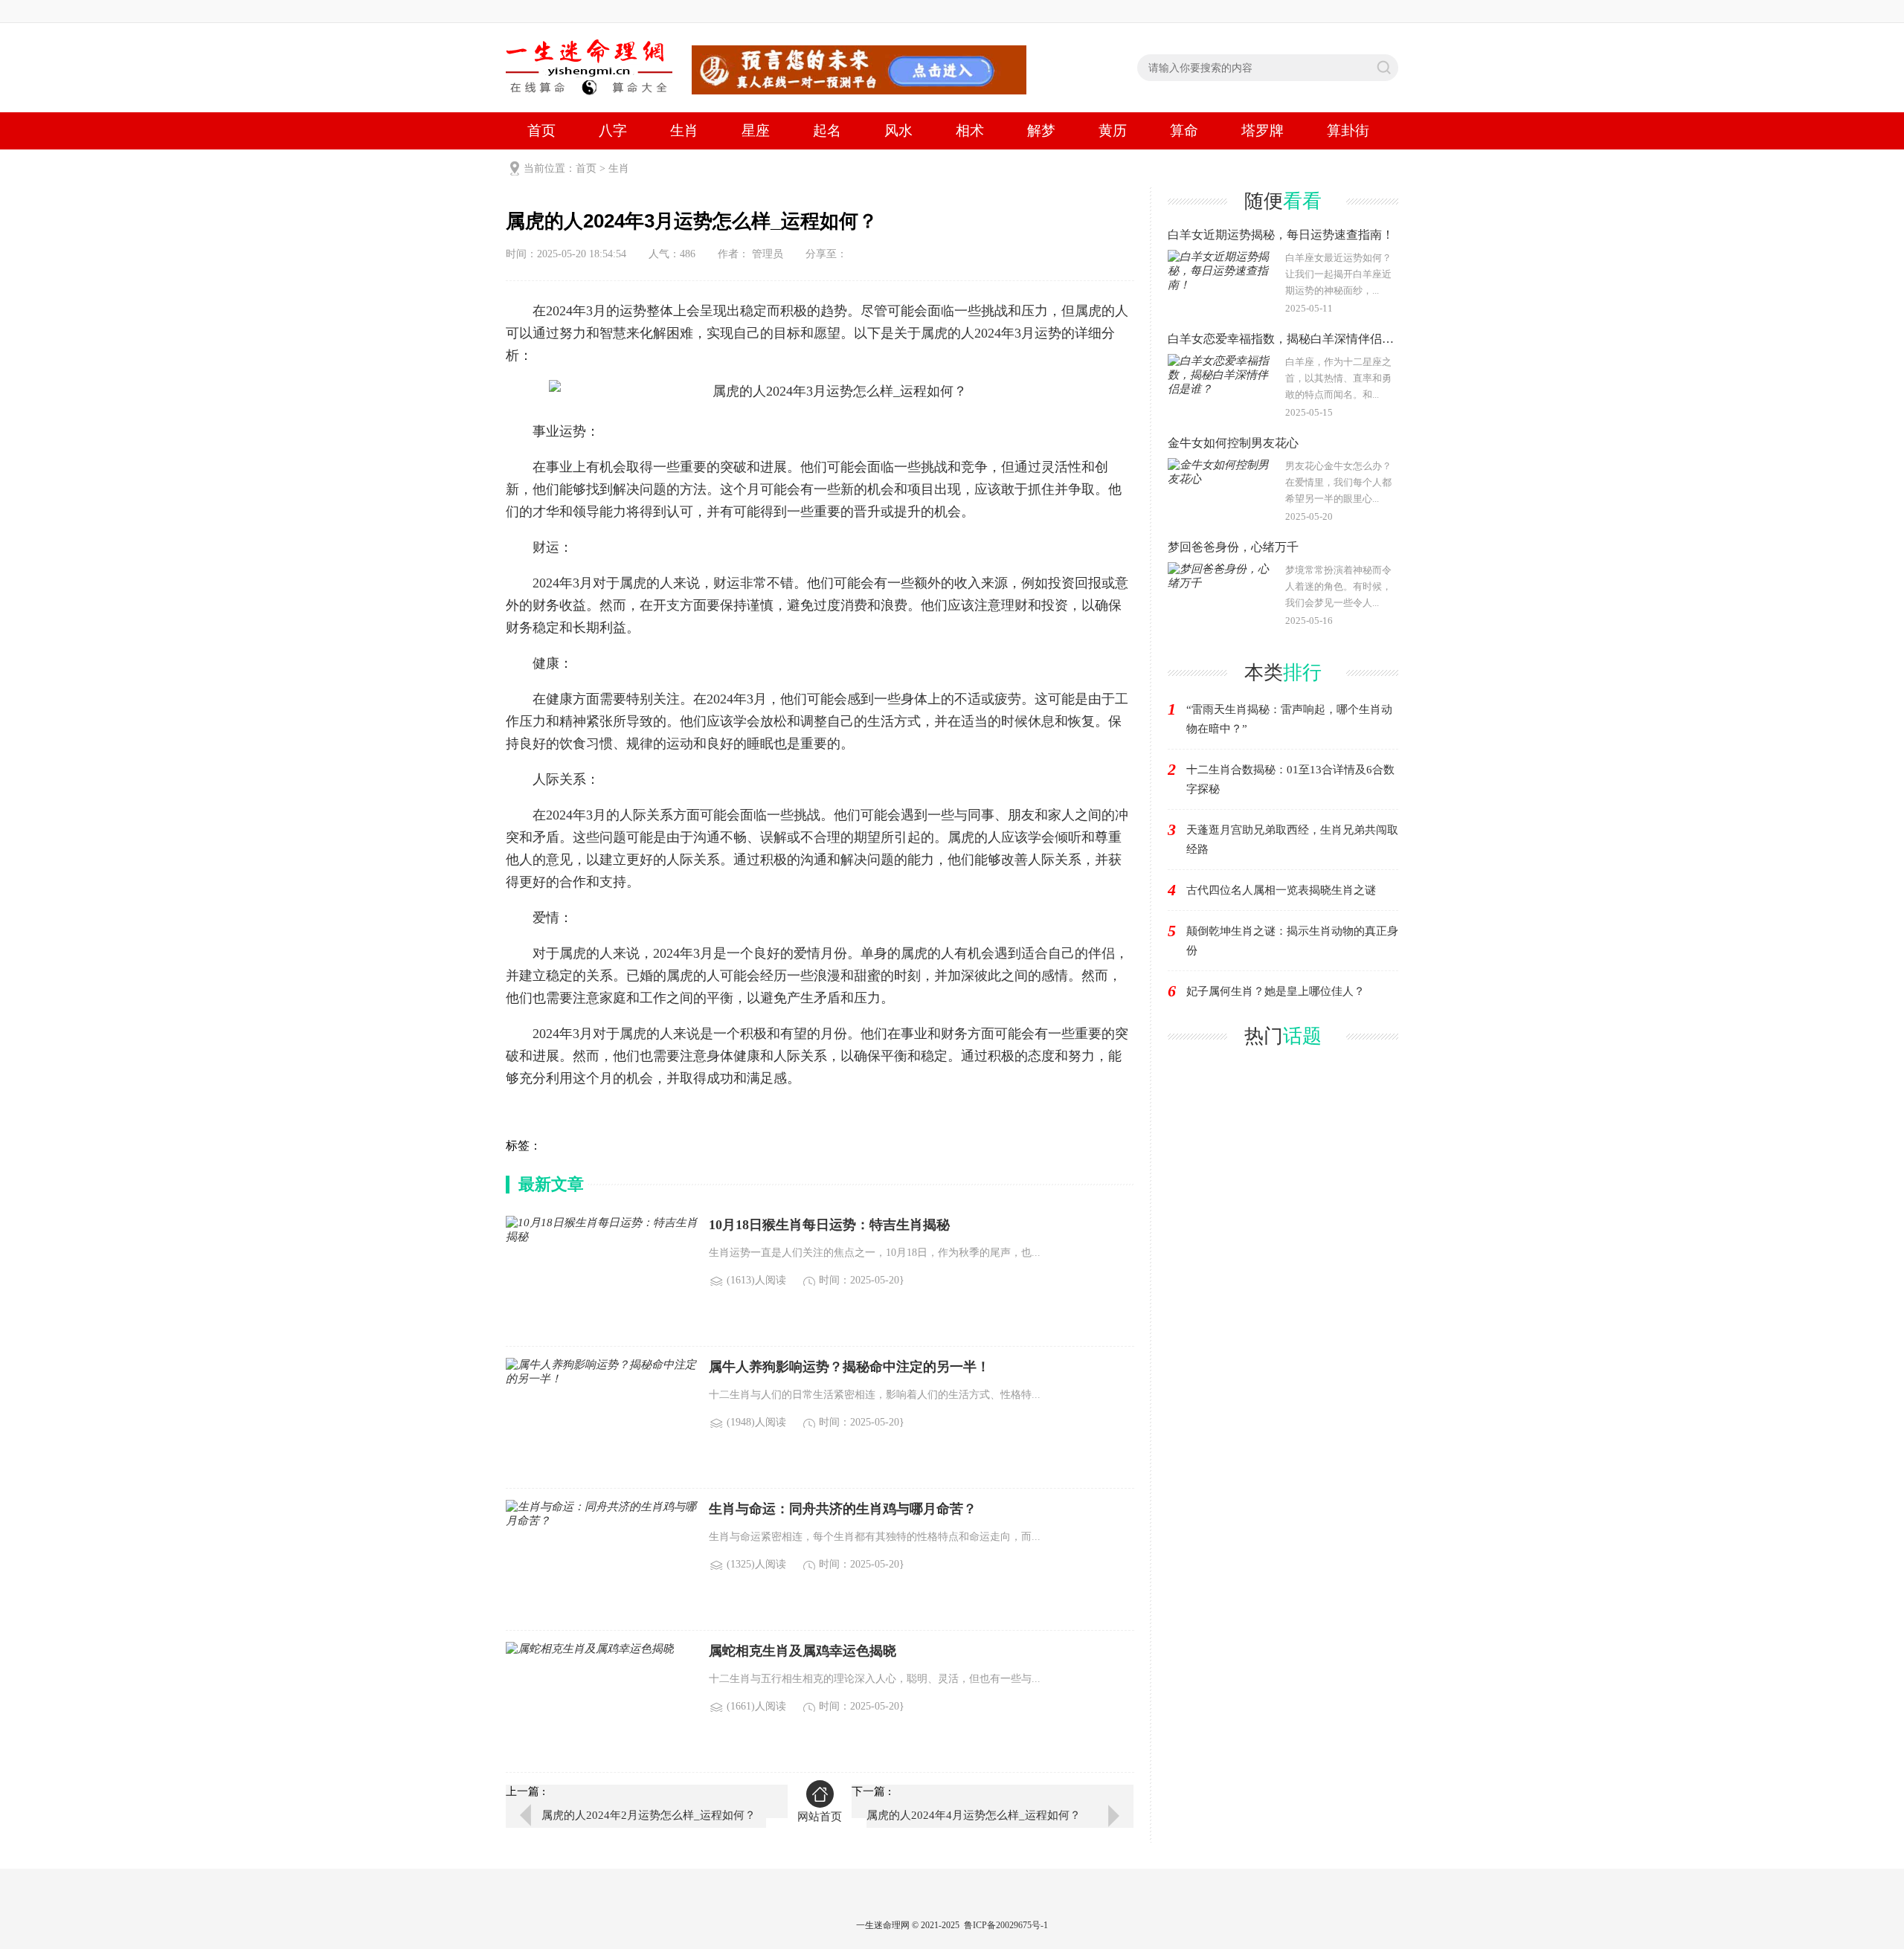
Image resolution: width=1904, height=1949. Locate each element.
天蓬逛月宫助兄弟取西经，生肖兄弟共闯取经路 (1292, 840)
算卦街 (1348, 131)
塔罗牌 (1263, 131)
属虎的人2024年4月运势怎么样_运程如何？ (974, 1815)
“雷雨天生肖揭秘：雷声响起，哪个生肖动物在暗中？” (1289, 719)
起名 (827, 131)
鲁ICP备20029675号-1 (1006, 1925)
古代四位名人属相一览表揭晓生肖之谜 (1281, 890)
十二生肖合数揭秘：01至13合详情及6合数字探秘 (1290, 779)
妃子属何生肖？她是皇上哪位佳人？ (1276, 991)
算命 (1184, 131)
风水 (898, 131)
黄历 (1113, 131)
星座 (756, 131)
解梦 (1041, 131)
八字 (613, 131)
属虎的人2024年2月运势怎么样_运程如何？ (649, 1815)
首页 (541, 131)
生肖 (684, 131)
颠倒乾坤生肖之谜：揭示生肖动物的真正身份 (1292, 941)
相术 (970, 131)
